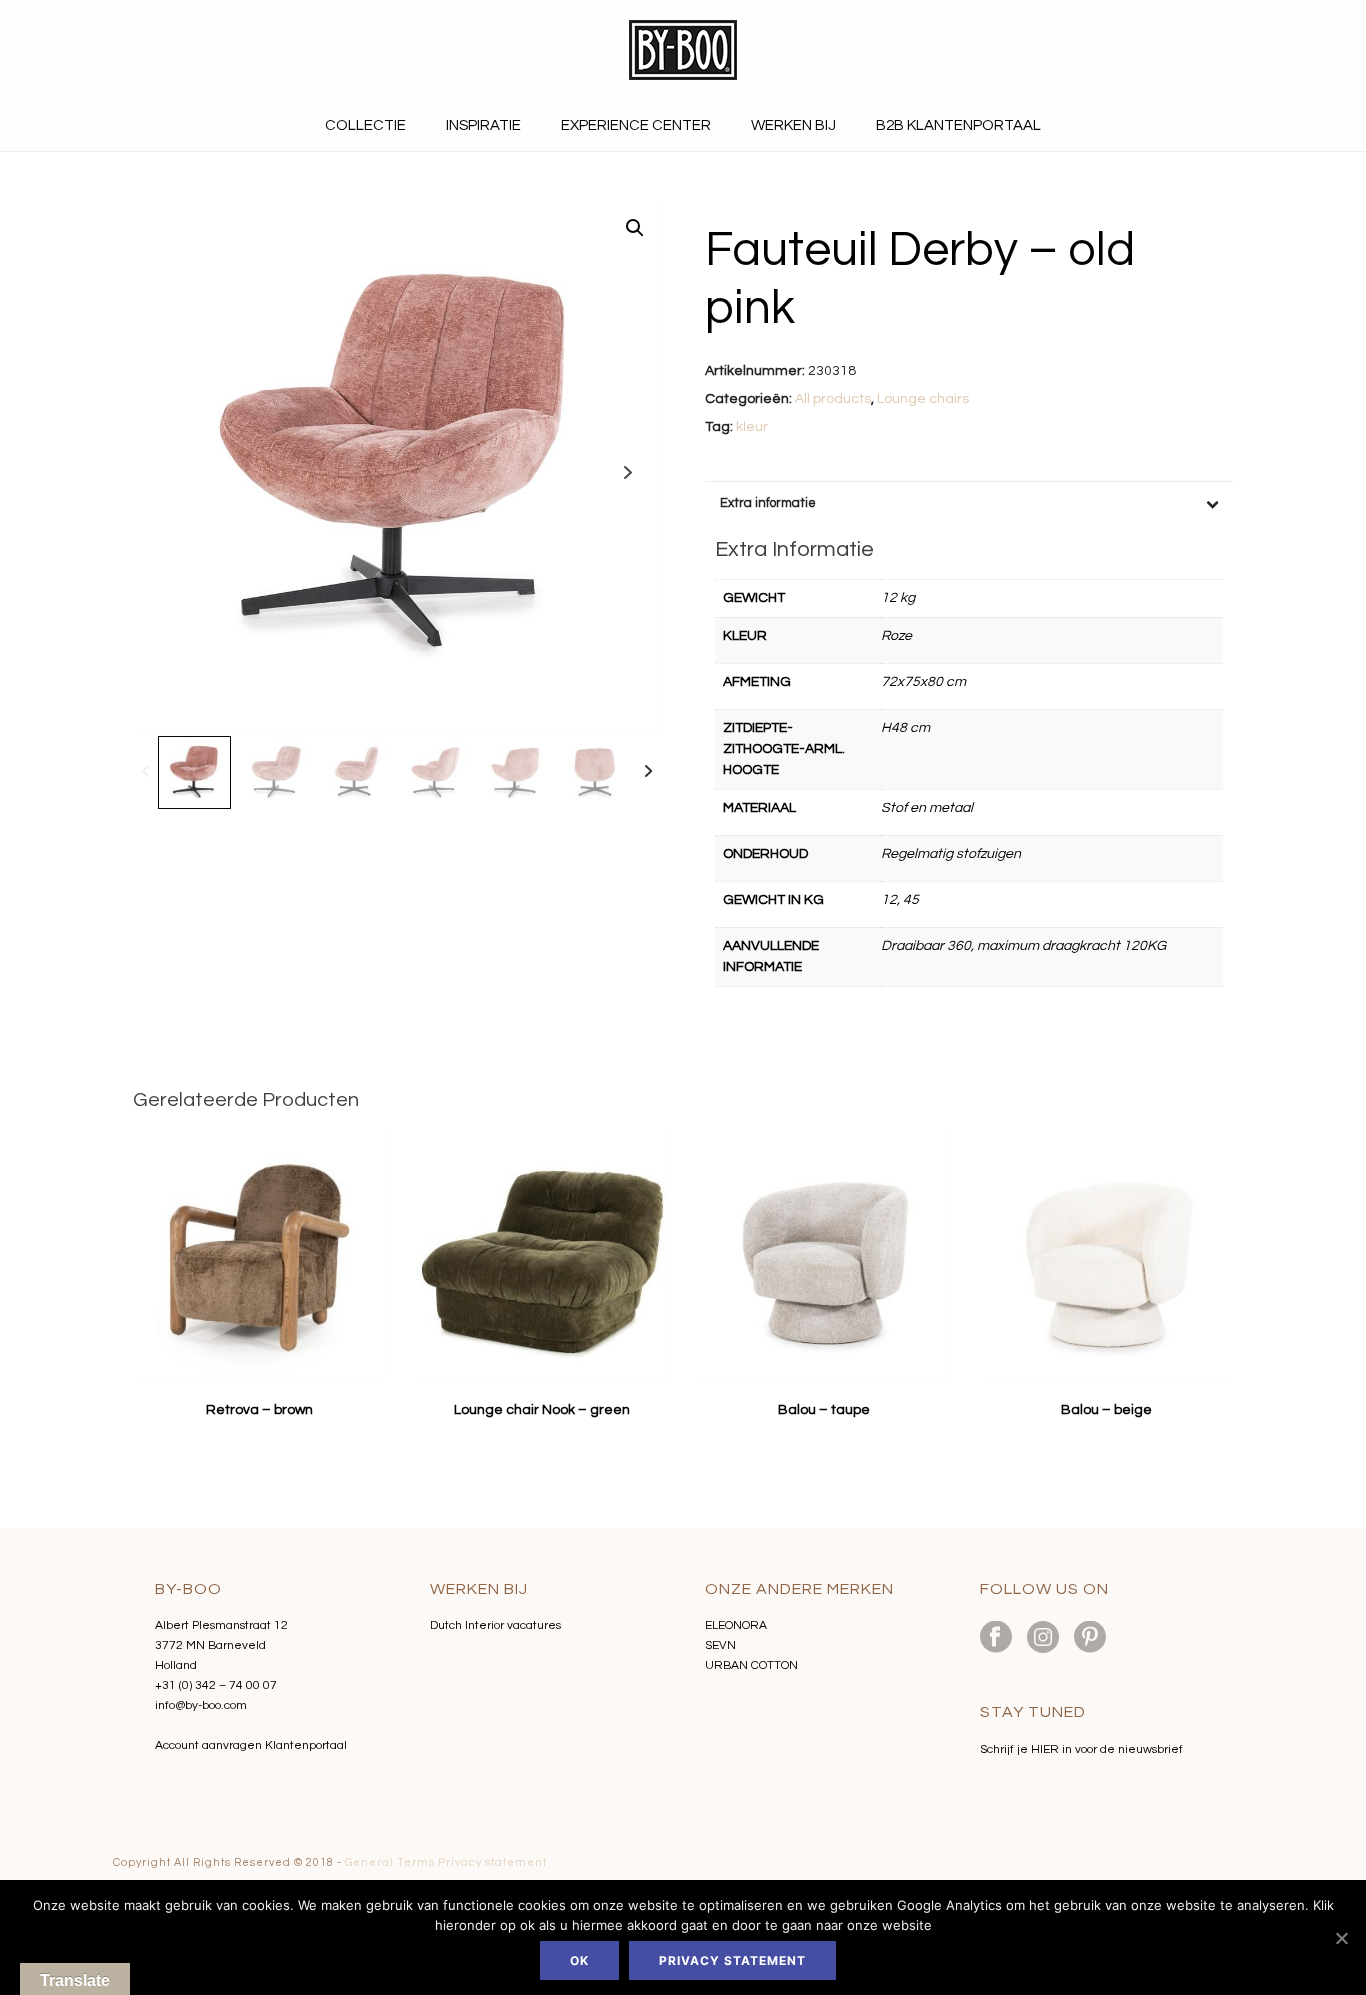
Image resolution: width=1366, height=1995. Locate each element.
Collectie (365, 125)
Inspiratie (483, 125)
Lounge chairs (923, 399)
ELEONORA (736, 1625)
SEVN (720, 1645)
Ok (579, 1960)
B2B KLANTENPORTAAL (958, 125)
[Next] (648, 772)
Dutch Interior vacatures (495, 1625)
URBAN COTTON (751, 1665)
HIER (1045, 1749)
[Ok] (1341, 1938)
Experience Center (636, 125)
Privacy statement (492, 1862)
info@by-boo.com (201, 1705)
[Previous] (145, 772)
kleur (752, 427)
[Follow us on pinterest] (1090, 1638)
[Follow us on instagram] (1043, 1638)
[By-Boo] (683, 50)
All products (833, 399)
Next (627, 472)
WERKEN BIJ (793, 125)
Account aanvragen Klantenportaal (251, 1745)
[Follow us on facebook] (996, 1638)
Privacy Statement (732, 1960)
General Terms (390, 1862)
